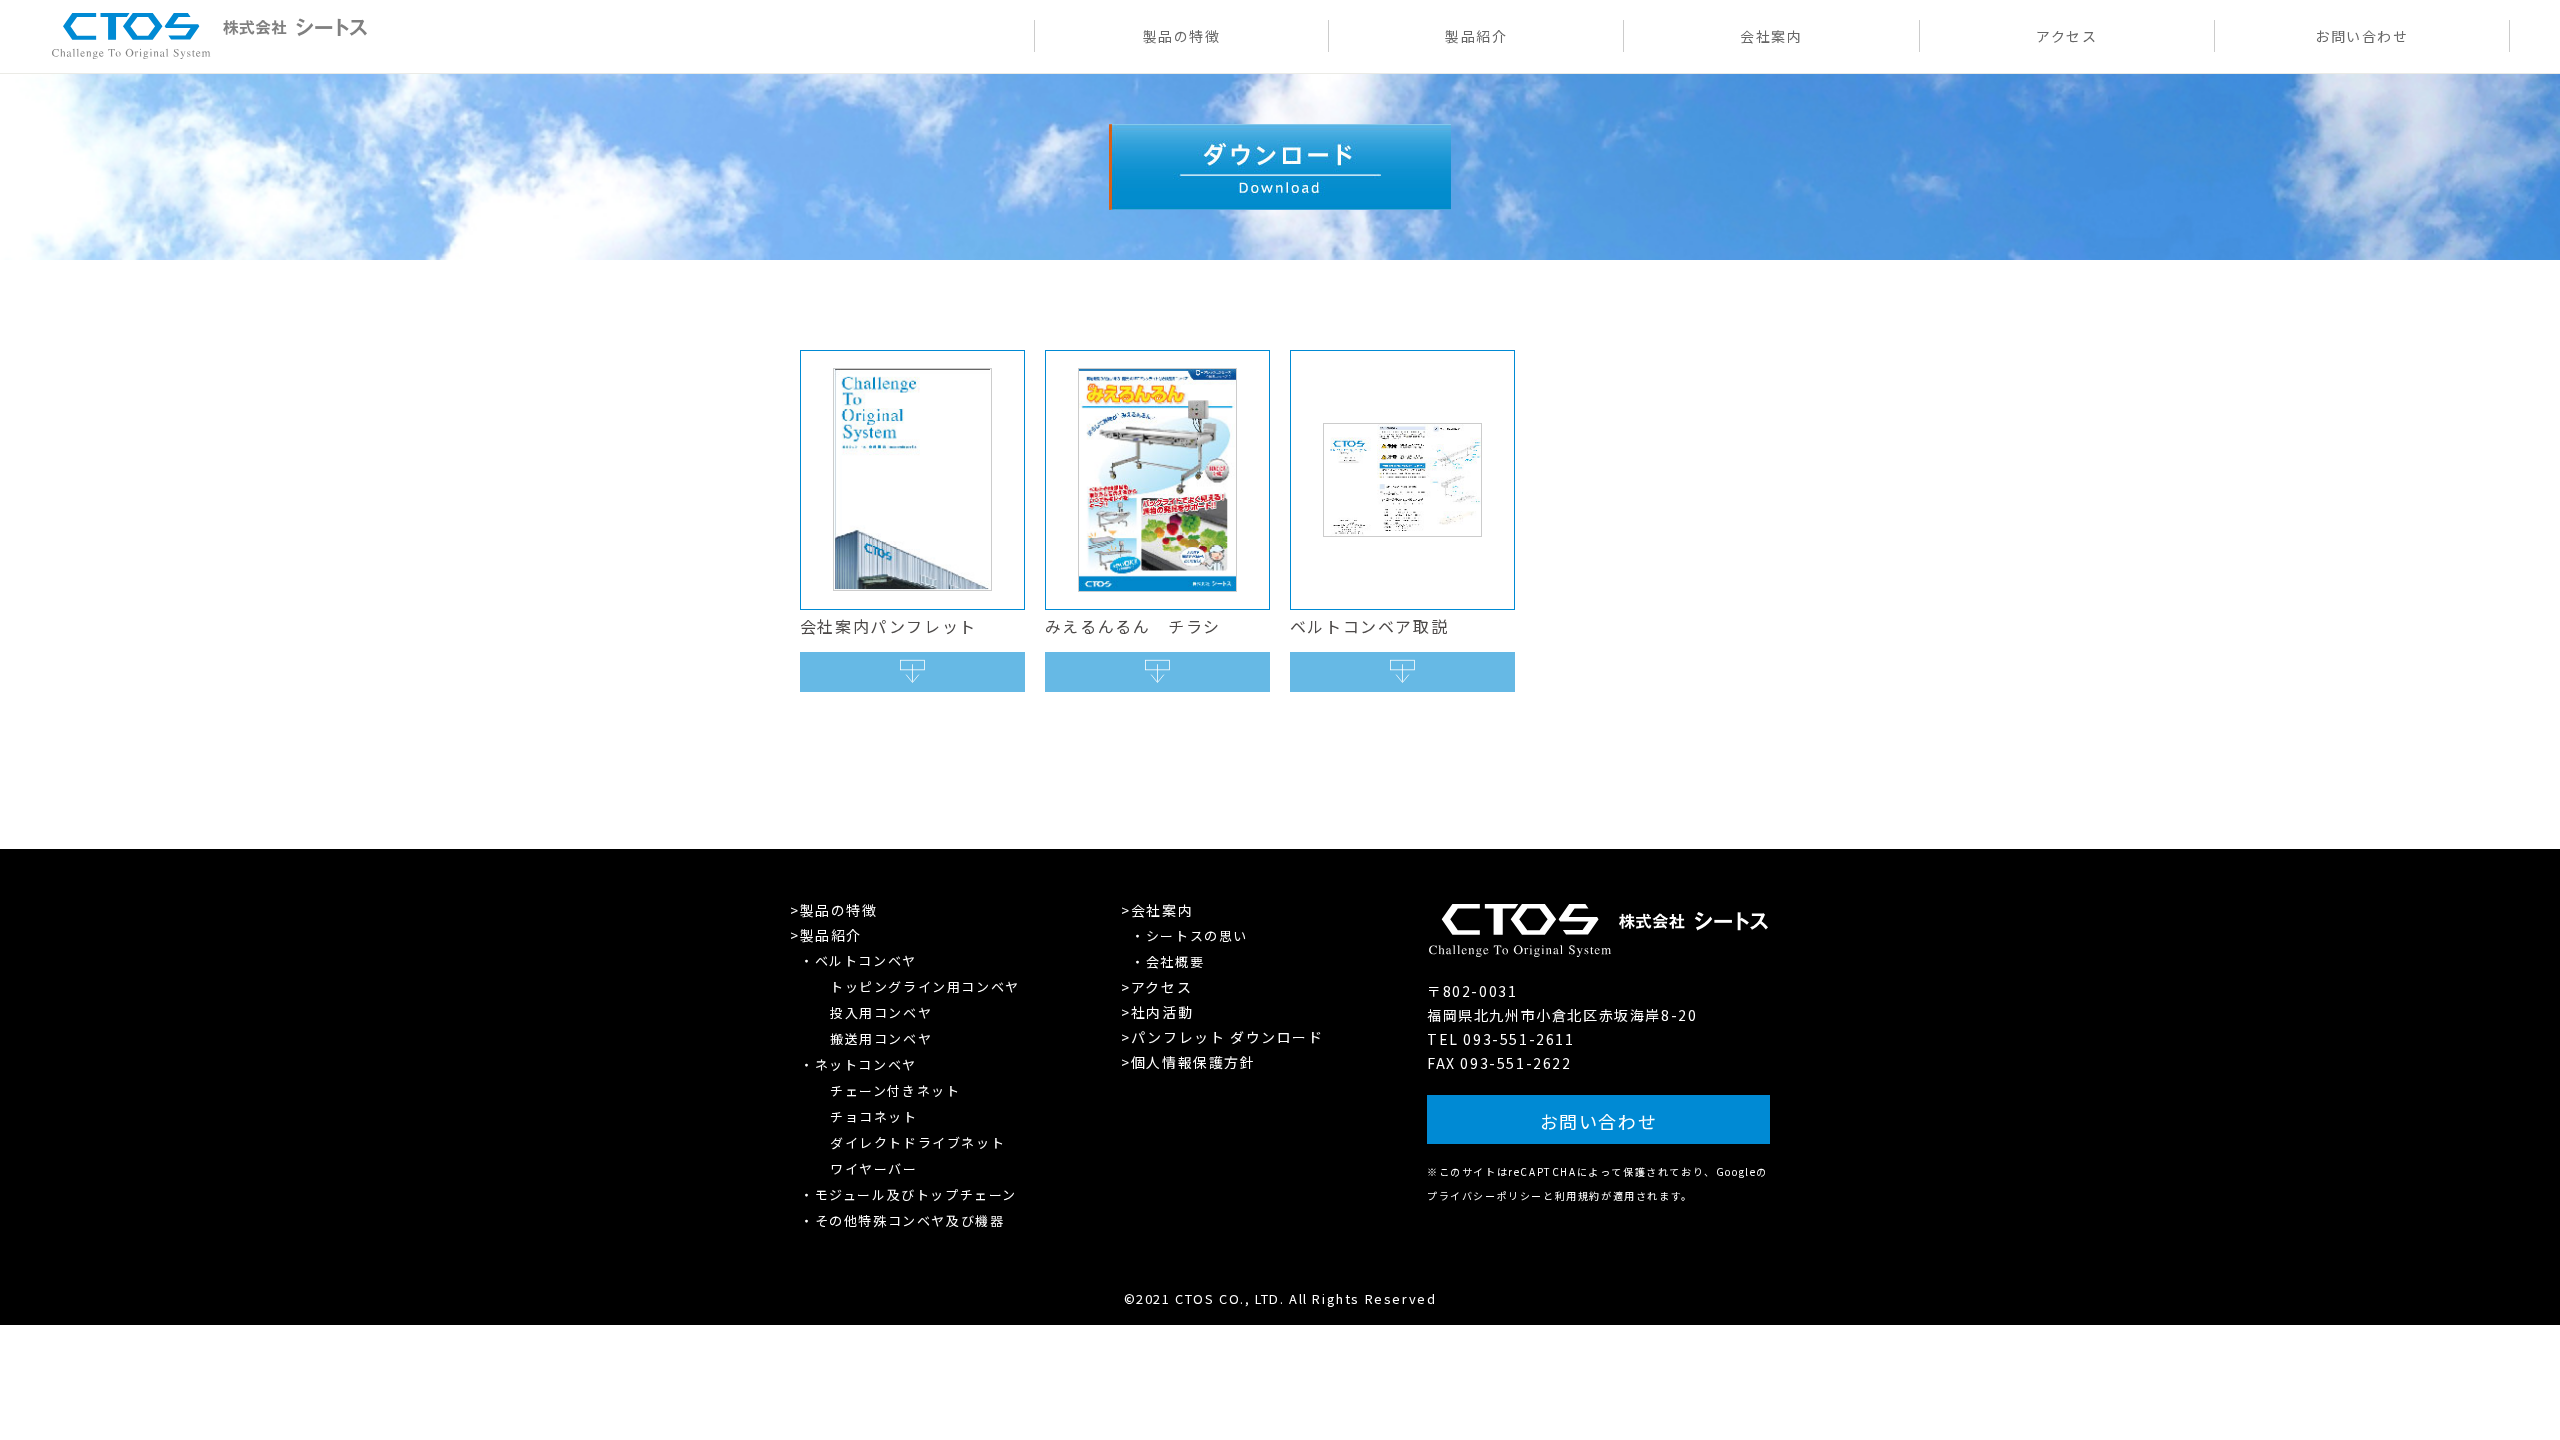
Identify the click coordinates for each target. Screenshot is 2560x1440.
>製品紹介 (826, 935)
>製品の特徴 (834, 910)
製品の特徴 (1182, 36)
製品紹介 (1476, 36)
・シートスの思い (1189, 935)
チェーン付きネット (895, 1090)
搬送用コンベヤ (881, 1038)
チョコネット (874, 1116)
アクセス (2066, 36)
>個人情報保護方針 (1188, 1062)
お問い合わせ (2362, 36)
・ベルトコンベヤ (858, 960)
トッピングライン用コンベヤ (925, 986)
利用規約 (1578, 1195)
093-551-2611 (1518, 1039)
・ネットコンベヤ (858, 1064)
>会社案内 (1157, 910)
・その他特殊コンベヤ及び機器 (902, 1220)
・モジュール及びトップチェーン (908, 1194)
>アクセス (1156, 987)
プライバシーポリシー (1485, 1195)
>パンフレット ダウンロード (1222, 1037)
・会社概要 (1167, 961)
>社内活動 (1157, 1012)
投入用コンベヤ (881, 1012)
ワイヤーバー (874, 1168)
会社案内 (1771, 36)
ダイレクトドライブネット (917, 1142)
